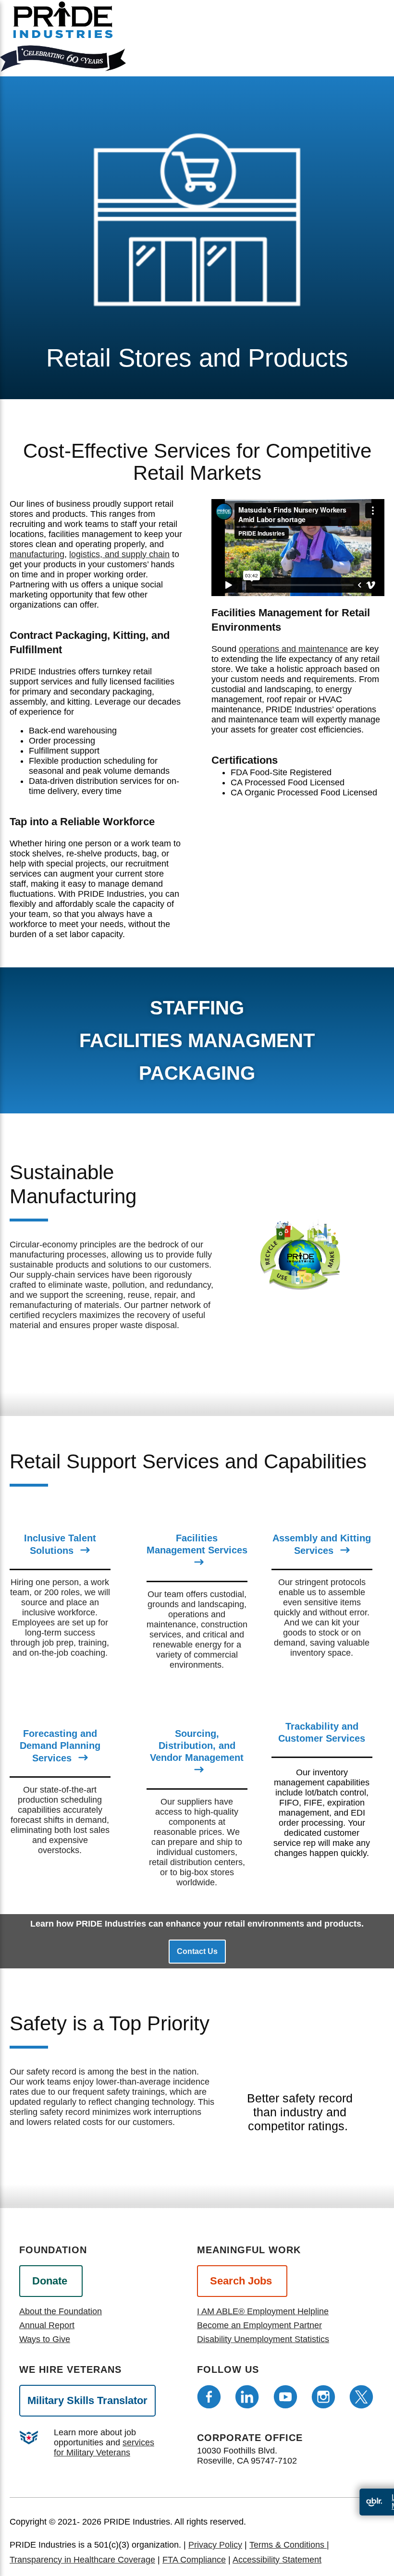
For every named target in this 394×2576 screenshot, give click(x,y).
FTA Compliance (194, 2560)
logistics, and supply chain (119, 554)
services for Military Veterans (104, 2448)
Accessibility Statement (277, 2560)
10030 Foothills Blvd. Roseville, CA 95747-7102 (247, 2456)
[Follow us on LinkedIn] (247, 2397)
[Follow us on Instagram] (323, 2397)
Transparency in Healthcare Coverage (82, 2560)
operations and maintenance (293, 649)
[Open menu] (340, 36)
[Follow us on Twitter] (361, 2397)
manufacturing (37, 554)
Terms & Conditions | (289, 2545)
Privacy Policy (215, 2545)
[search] (374, 44)
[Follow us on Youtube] (285, 2397)
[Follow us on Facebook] (209, 2397)
